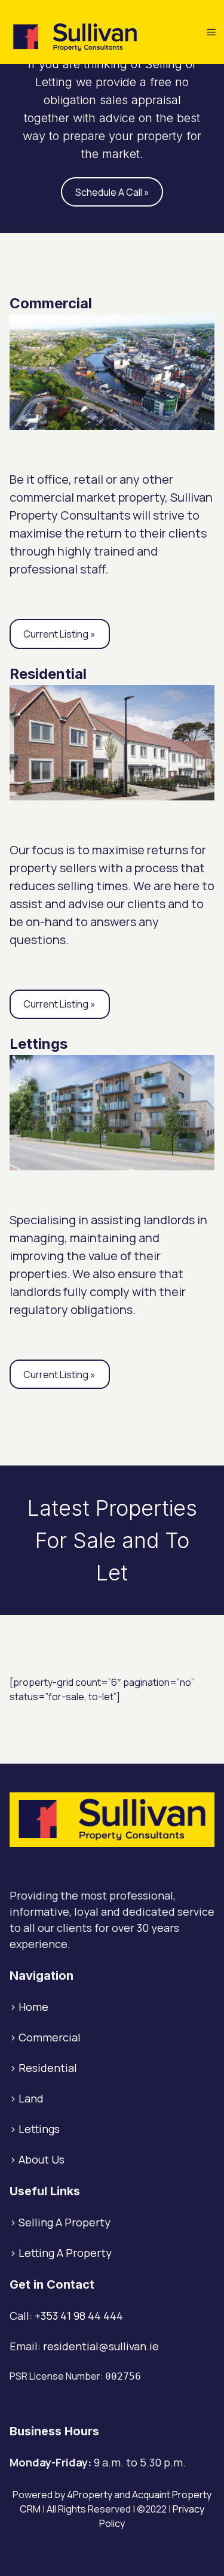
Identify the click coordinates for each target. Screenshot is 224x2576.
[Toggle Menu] (211, 32)
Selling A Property (65, 2222)
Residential (48, 2068)
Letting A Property (65, 2253)
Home (33, 2007)
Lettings (39, 2129)
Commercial (50, 2037)
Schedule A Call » (112, 192)
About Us (42, 2159)
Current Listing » (59, 634)
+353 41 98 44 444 (79, 2316)
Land (31, 2098)
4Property (90, 2495)
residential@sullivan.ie (101, 2346)
